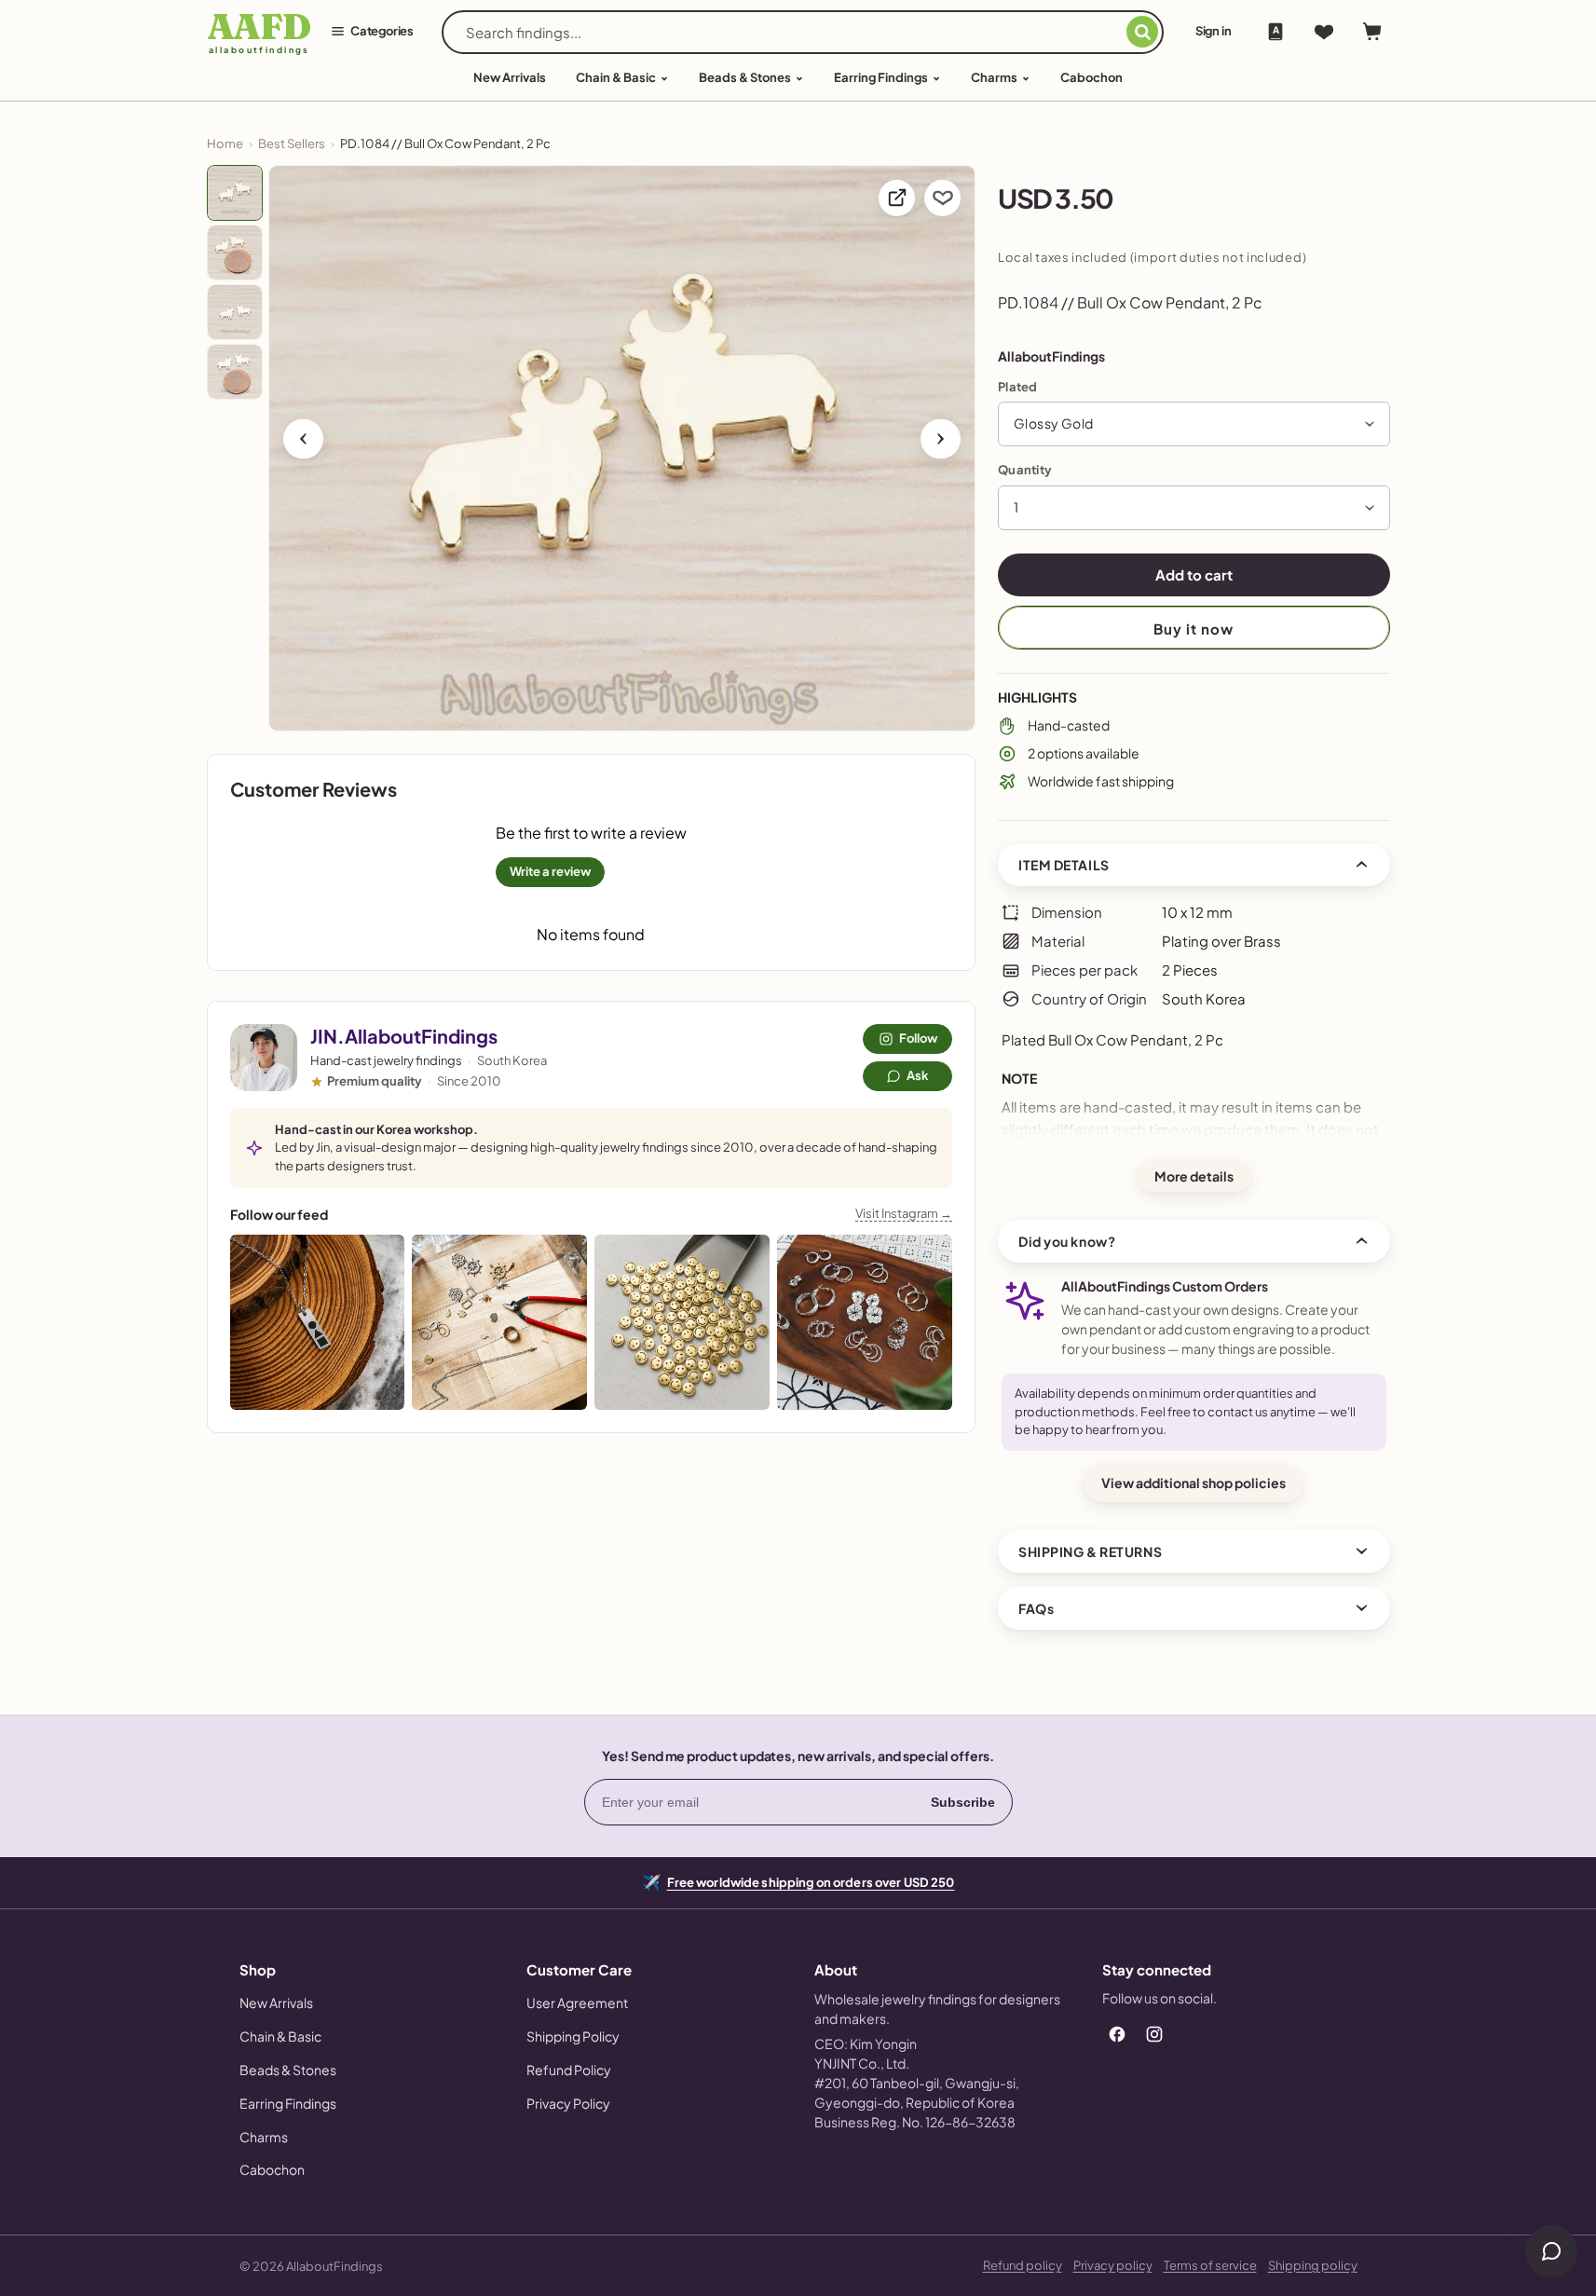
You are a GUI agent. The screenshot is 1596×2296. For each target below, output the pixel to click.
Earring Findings (881, 77)
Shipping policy (1313, 2265)
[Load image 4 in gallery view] (235, 372)
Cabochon (1091, 77)
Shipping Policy (573, 2036)
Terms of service (1210, 2265)
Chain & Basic (616, 77)
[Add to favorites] (942, 198)
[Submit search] (1142, 32)
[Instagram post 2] (499, 1322)
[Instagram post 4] (865, 1322)
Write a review (550, 871)
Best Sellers (292, 143)
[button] (1194, 424)
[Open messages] (1551, 2251)
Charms (994, 77)
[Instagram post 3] (682, 1322)
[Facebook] (1117, 2034)
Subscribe (963, 1802)
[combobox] (796, 32)
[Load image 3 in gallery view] (235, 312)
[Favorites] (1324, 32)
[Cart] (1372, 32)
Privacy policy (1113, 2265)
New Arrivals (276, 2002)
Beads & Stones (745, 77)
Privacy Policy (568, 2103)
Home (225, 143)
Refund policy (1023, 2265)
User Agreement (577, 2002)
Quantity (1025, 470)
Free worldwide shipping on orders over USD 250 (811, 1881)
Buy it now (1194, 629)
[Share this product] (897, 198)
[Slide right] (941, 438)
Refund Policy (569, 2070)
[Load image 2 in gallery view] (235, 253)
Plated (1018, 387)
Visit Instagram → (904, 1213)
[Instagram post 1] (318, 1322)
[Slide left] (303, 438)
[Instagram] (1154, 2034)
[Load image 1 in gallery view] (235, 193)
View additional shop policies (1194, 1483)
